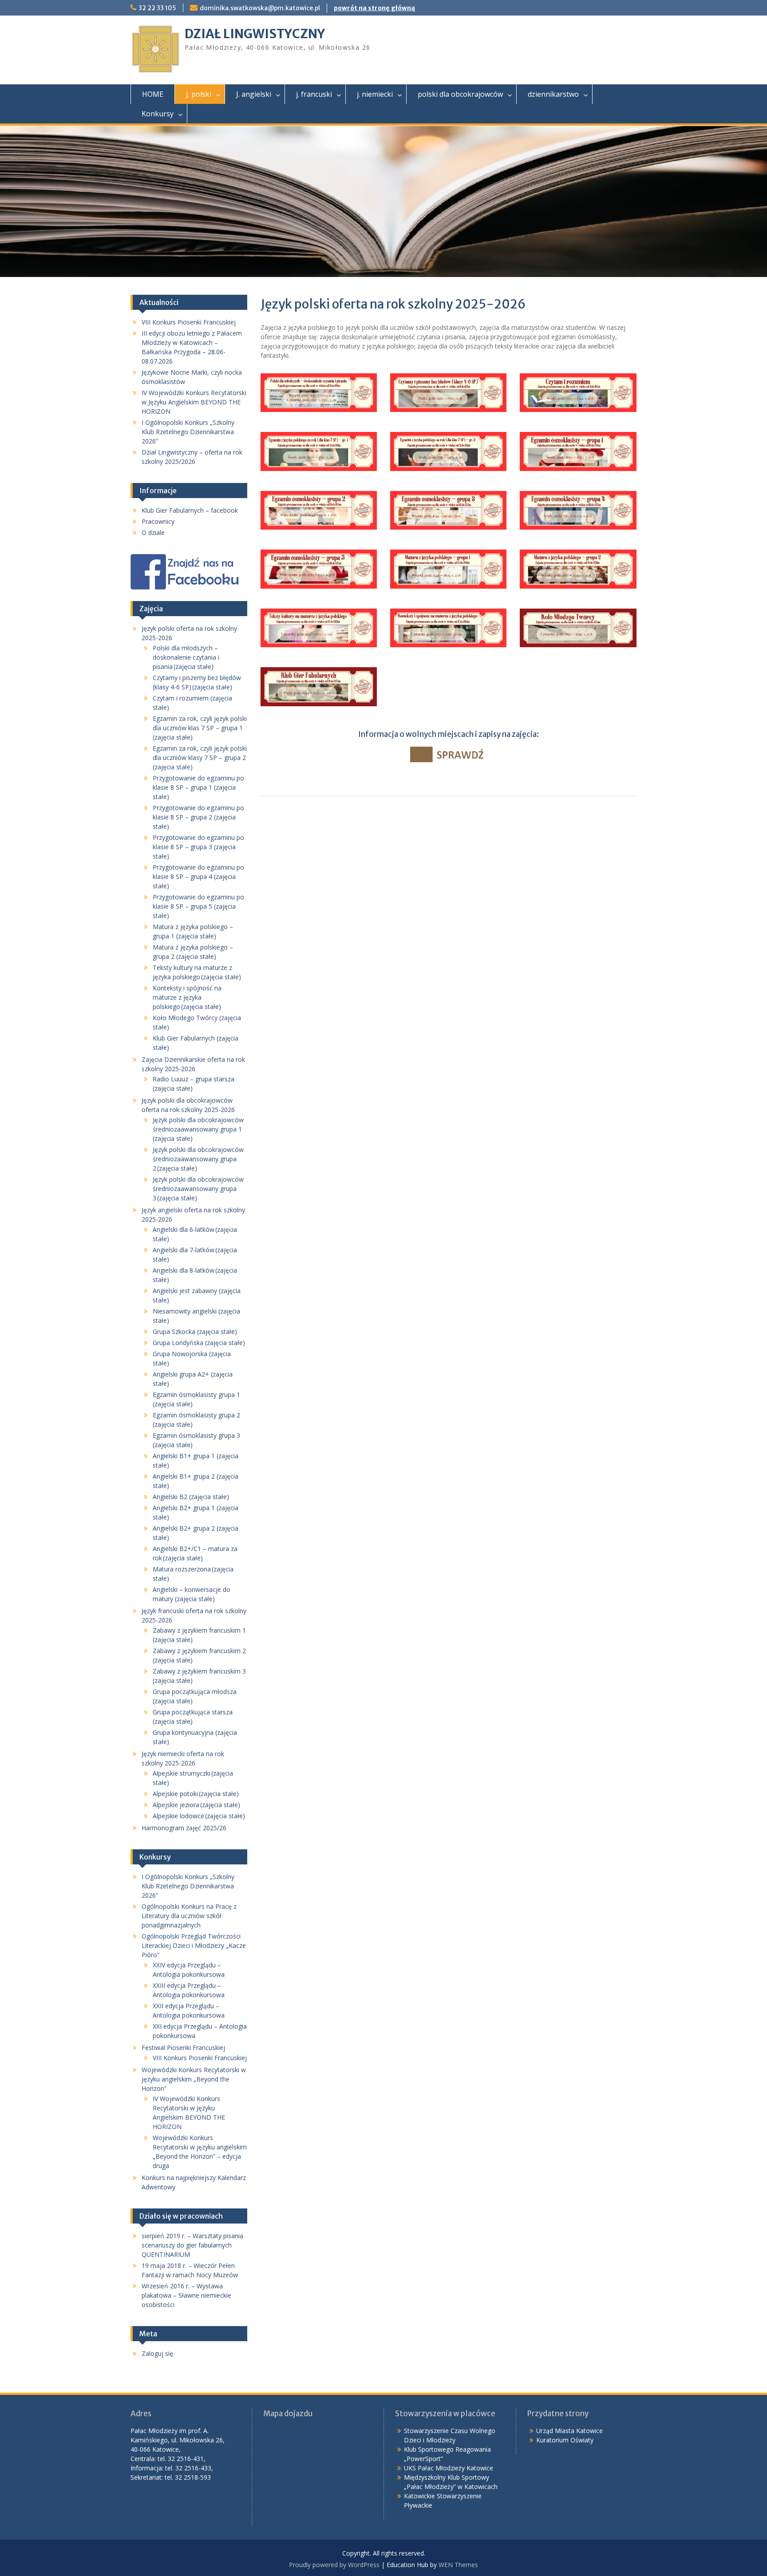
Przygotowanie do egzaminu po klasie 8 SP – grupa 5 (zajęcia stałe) (198, 906)
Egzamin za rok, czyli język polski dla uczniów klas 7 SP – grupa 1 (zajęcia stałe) (200, 728)
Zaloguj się (157, 2353)
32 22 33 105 (157, 8)
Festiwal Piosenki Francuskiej (183, 2048)
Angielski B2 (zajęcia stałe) (191, 1497)
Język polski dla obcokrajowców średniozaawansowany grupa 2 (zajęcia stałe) (198, 1159)
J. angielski (254, 94)
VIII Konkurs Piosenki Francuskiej (189, 322)
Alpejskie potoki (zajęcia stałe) (196, 1794)
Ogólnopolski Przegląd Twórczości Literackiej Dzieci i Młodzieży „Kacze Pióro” (194, 1945)
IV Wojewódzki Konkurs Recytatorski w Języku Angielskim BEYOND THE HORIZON (194, 402)
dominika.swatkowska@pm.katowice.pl (260, 8)
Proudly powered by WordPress (334, 2565)
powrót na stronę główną (374, 8)
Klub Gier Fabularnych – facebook (190, 510)
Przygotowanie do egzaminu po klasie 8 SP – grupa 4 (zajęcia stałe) (198, 876)
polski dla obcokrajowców (460, 94)
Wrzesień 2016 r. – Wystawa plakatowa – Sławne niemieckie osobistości (186, 2295)
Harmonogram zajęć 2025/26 (184, 1828)
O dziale (153, 532)
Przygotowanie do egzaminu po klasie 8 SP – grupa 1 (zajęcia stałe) (198, 787)
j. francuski (314, 94)
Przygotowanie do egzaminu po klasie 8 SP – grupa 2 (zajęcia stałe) (198, 817)
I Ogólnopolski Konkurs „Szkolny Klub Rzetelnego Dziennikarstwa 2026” (188, 432)
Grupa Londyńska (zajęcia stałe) (199, 1343)
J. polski (199, 94)
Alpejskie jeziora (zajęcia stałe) (196, 1805)
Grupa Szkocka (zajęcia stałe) (195, 1332)
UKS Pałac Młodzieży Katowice (449, 2468)
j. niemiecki (375, 94)
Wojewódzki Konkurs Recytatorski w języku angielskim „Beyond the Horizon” (194, 2079)
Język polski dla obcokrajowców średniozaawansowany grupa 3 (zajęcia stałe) (198, 1189)
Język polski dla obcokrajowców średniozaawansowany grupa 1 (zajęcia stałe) (198, 1129)
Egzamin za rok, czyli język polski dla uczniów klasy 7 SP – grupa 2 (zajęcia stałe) (200, 758)
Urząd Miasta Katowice (569, 2431)
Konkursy (158, 114)
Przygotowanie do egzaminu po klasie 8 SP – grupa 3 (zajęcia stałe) (198, 847)
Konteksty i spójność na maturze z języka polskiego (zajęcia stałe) (187, 997)
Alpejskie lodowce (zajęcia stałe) (199, 1816)
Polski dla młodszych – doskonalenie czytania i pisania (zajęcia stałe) (186, 657)
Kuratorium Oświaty (565, 2440)
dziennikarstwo (553, 94)
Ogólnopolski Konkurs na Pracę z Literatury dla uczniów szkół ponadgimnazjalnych (189, 1916)
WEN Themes (458, 2565)
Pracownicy (158, 521)
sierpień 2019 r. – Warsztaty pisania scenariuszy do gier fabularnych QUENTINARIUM (192, 2245)
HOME (153, 94)
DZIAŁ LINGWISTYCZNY (255, 34)
